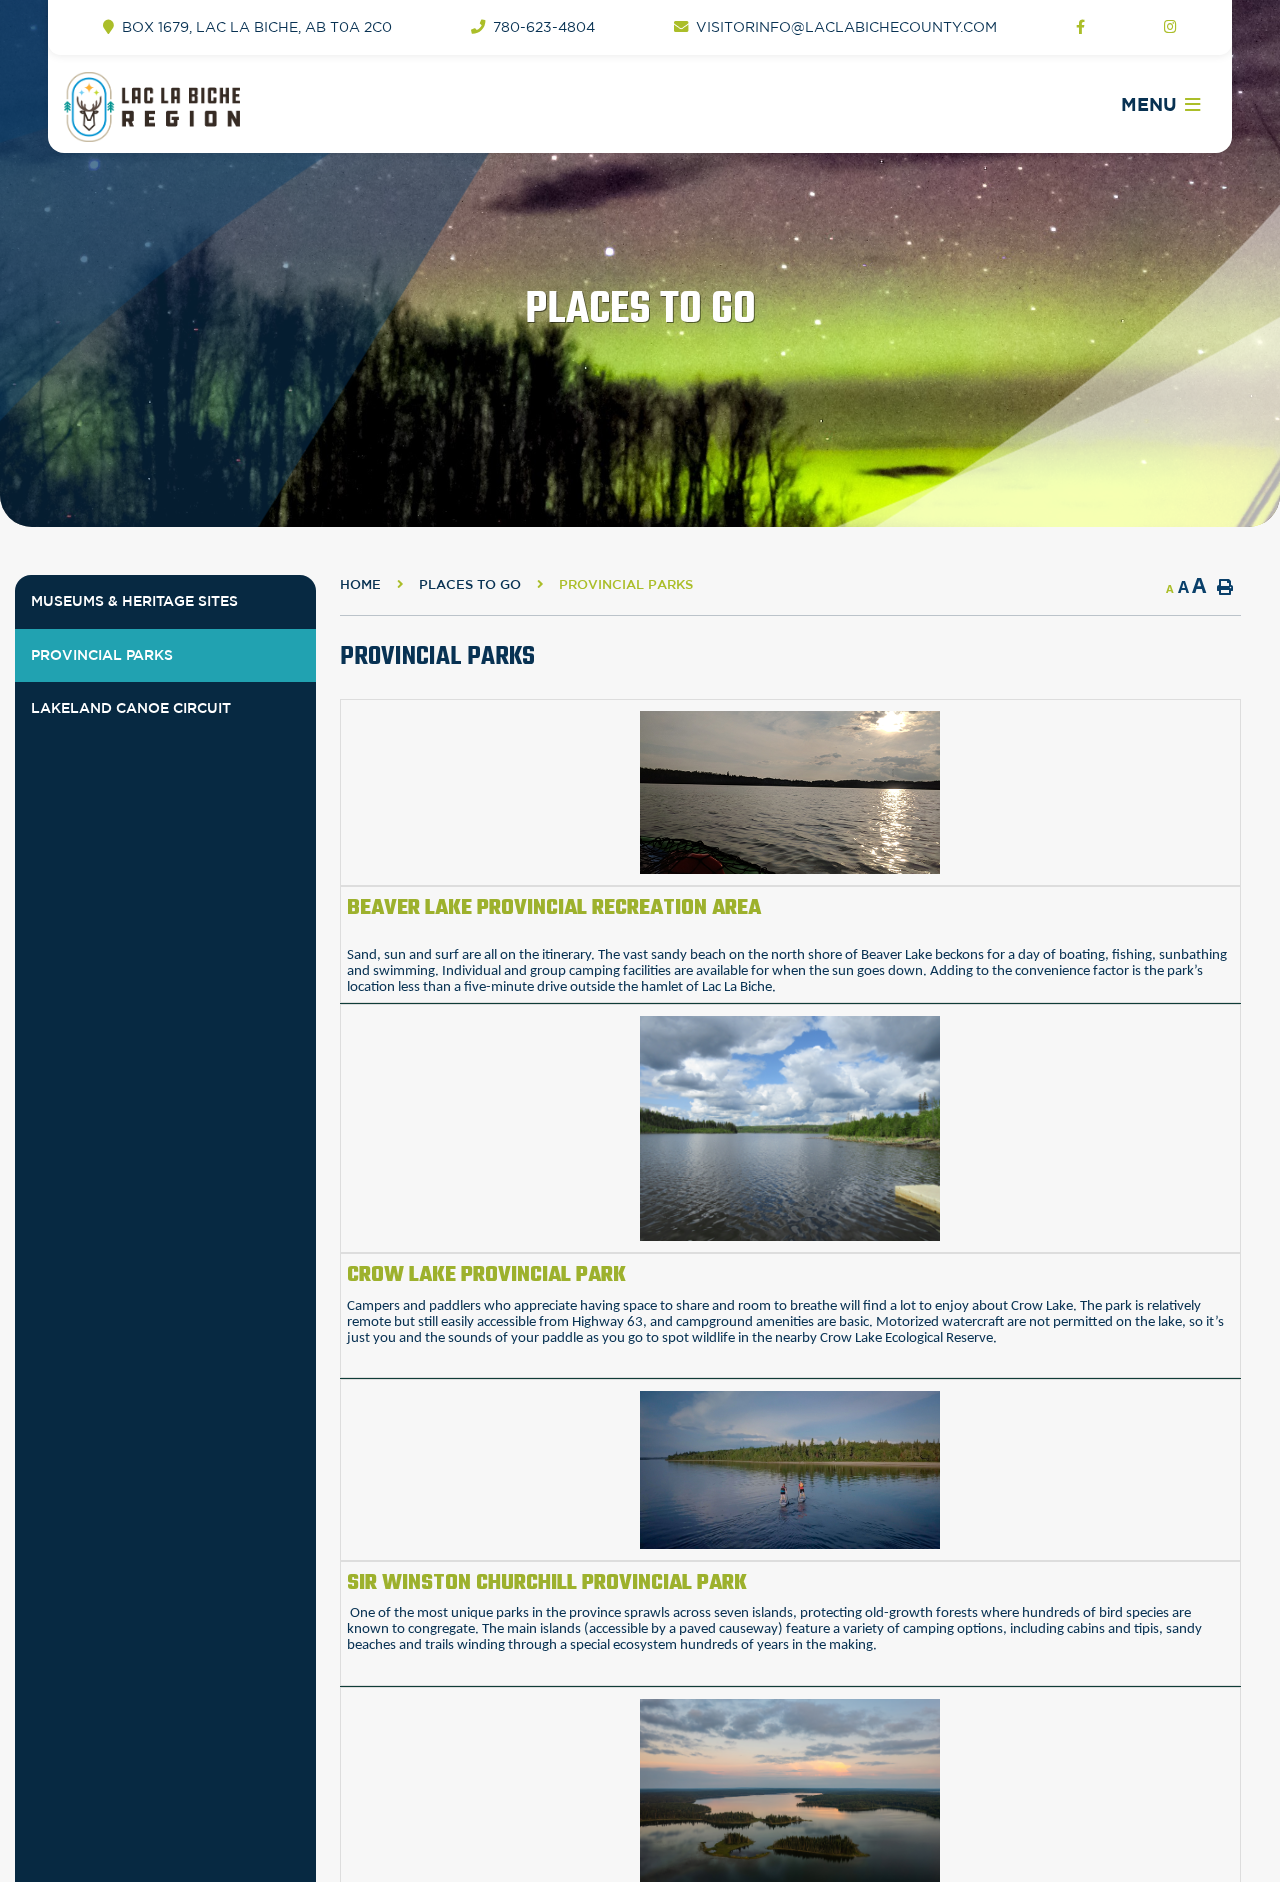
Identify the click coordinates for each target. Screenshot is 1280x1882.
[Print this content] (1225, 587)
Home (360, 584)
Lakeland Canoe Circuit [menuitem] (131, 708)
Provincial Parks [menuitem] (102, 655)
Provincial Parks (626, 584)
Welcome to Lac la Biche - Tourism (202, 107)
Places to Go (470, 584)
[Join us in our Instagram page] (1170, 27)
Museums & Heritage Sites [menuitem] (134, 601)
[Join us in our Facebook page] (1080, 27)
